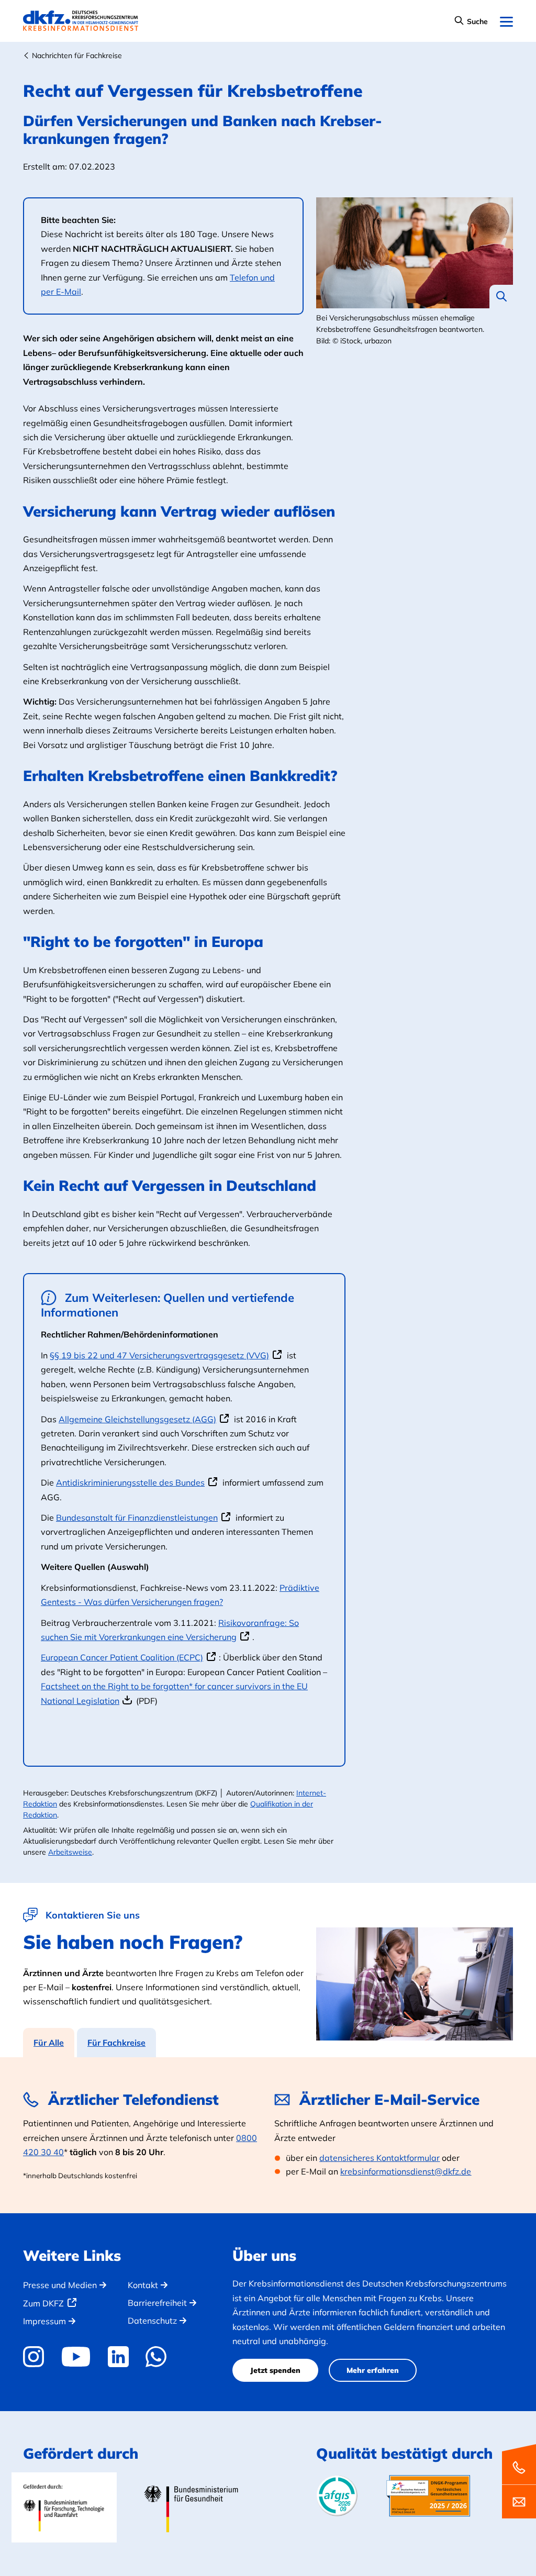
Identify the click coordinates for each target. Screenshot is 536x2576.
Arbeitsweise (70, 1852)
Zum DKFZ (43, 2303)
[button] (471, 22)
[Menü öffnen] (506, 22)
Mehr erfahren (373, 2370)
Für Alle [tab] (49, 2043)
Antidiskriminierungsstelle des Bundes (130, 1482)
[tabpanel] (268, 2135)
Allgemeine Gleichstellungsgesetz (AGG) (137, 1419)
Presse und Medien (60, 2285)
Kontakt (143, 2285)
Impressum (44, 2321)
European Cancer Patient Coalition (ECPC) (122, 1657)
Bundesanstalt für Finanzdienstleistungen (137, 1518)
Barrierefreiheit (157, 2303)
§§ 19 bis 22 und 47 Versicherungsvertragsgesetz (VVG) (159, 1355)
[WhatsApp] (156, 2357)
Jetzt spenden (275, 2370)
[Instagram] (37, 2357)
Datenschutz (152, 2321)
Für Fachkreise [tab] (116, 2043)
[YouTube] (76, 2357)
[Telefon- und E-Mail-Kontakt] (519, 2480)
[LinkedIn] (118, 2357)
